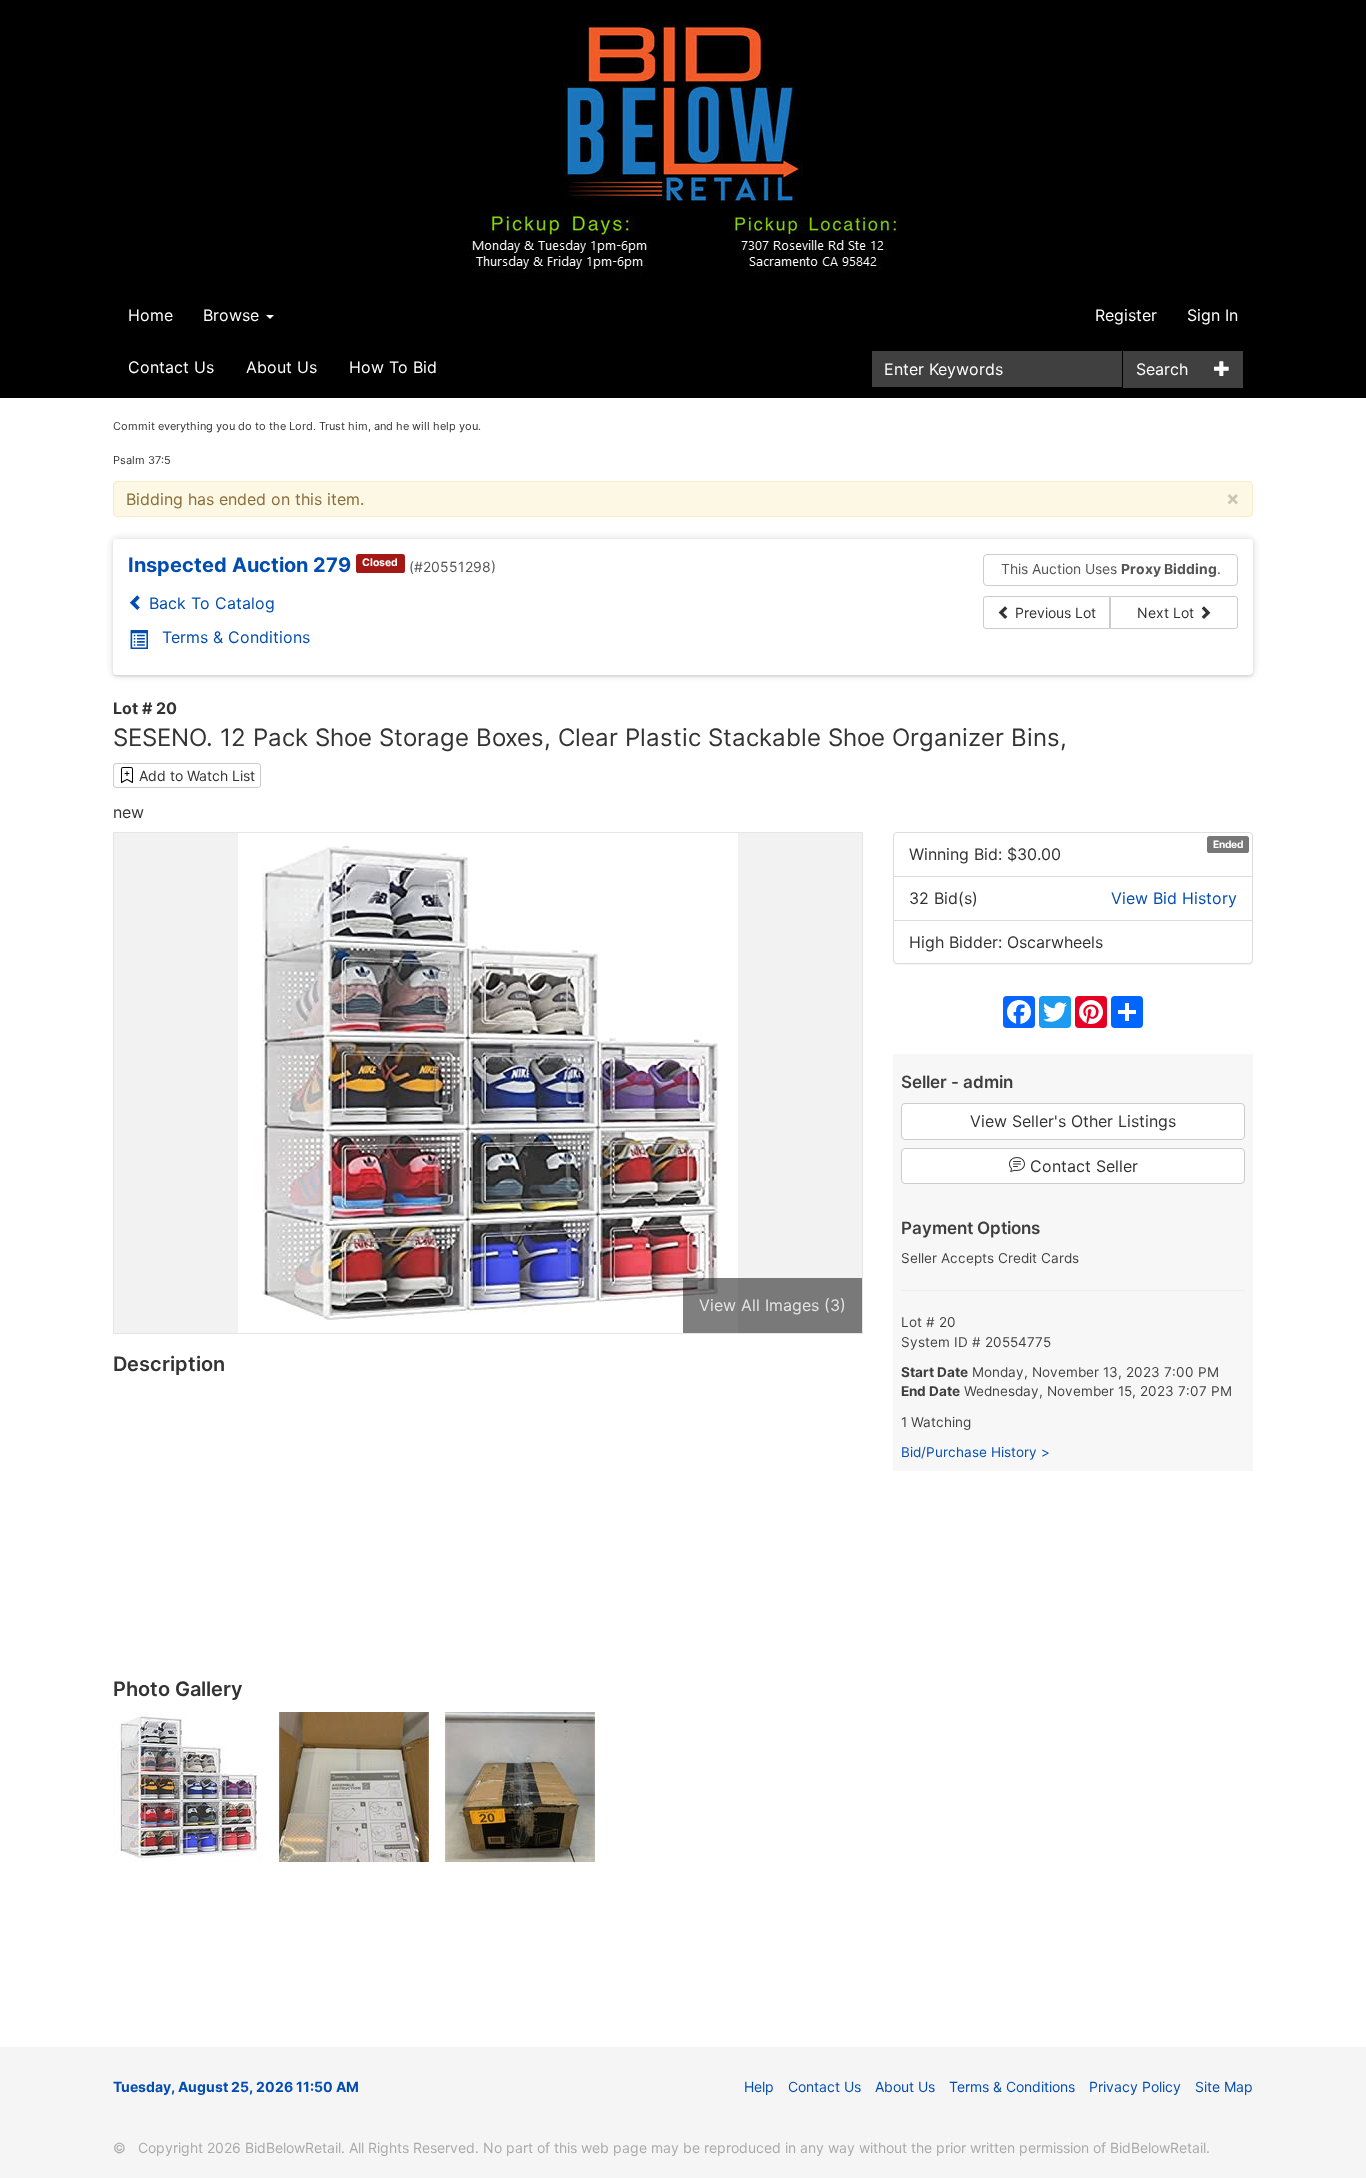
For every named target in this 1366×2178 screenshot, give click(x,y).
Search (1162, 369)
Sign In (1212, 315)
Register (1126, 315)
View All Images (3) (772, 1305)
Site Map (1224, 2086)
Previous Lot (1053, 612)
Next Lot (1167, 612)
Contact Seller (1081, 1166)
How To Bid (393, 367)
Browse (233, 315)
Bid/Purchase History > (975, 1452)
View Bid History (1174, 898)
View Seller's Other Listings (1073, 1121)
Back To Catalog (209, 603)
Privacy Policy (1135, 2086)
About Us (281, 367)
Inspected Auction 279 (239, 565)
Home (150, 315)
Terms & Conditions (236, 637)
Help (759, 2086)
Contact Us (171, 367)
